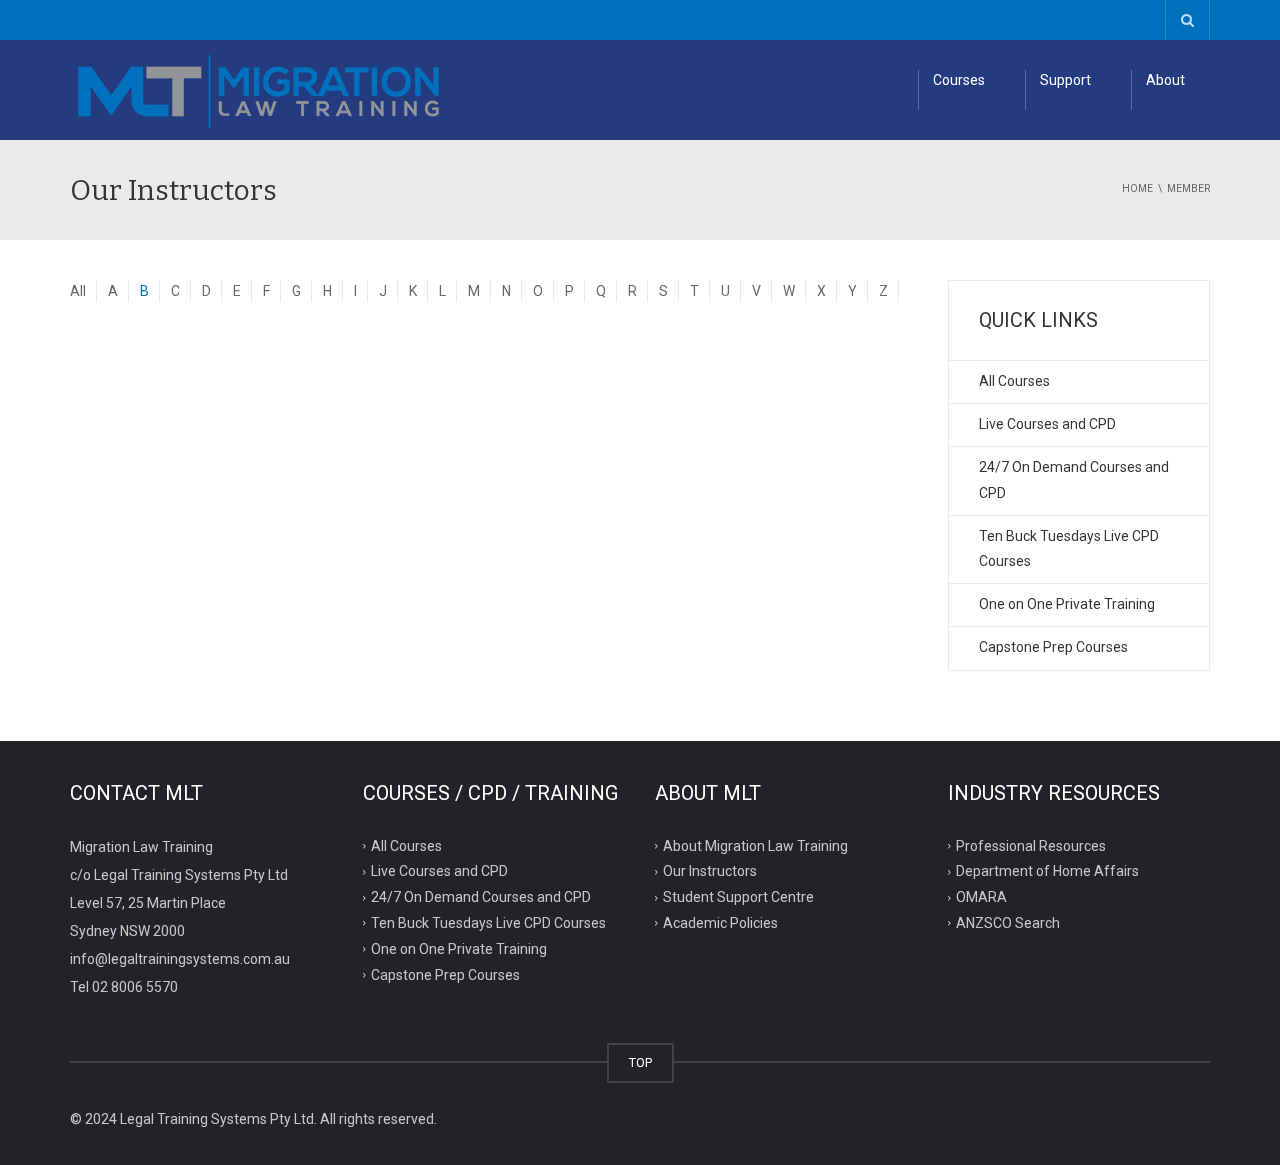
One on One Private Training (1067, 604)
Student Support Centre (738, 897)
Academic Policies (720, 923)
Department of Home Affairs (1047, 871)
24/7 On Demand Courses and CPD (1074, 479)
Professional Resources (1031, 845)
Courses (959, 80)
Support (1065, 80)
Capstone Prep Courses (1053, 647)
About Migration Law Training (755, 845)
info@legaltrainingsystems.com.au (180, 959)
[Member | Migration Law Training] (260, 90)
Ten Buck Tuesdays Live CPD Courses (1069, 548)
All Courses (1014, 381)
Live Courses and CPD (1047, 424)
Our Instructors (710, 871)
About (1165, 80)
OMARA (981, 897)
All (78, 291)
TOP (640, 1062)
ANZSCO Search (1008, 923)
